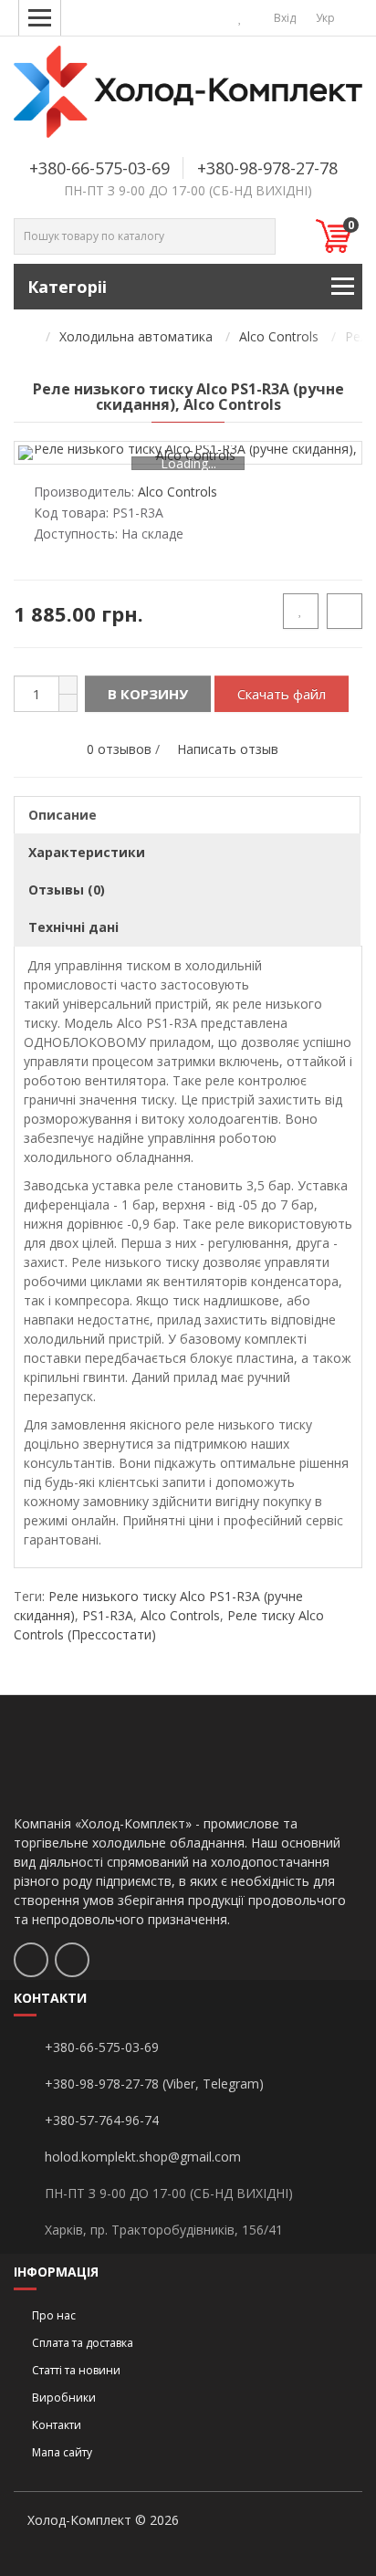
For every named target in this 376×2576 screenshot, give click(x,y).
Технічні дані (73, 927)
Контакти (57, 2425)
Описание (63, 815)
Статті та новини (76, 2370)
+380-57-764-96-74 (102, 2120)
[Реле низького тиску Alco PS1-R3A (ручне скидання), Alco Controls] (188, 453)
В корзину (148, 694)
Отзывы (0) (67, 890)
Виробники (64, 2398)
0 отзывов (119, 749)
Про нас (54, 2315)
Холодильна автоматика (136, 336)
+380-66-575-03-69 (99, 168)
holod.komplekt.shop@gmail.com (143, 2157)
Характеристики (87, 852)
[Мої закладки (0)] (240, 18)
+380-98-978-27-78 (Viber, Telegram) (154, 2084)
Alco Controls (279, 336)
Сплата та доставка (83, 2343)
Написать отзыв (228, 749)
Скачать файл (282, 694)
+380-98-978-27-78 (267, 168)
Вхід (283, 18)
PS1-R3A (108, 1615)
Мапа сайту (62, 2452)
